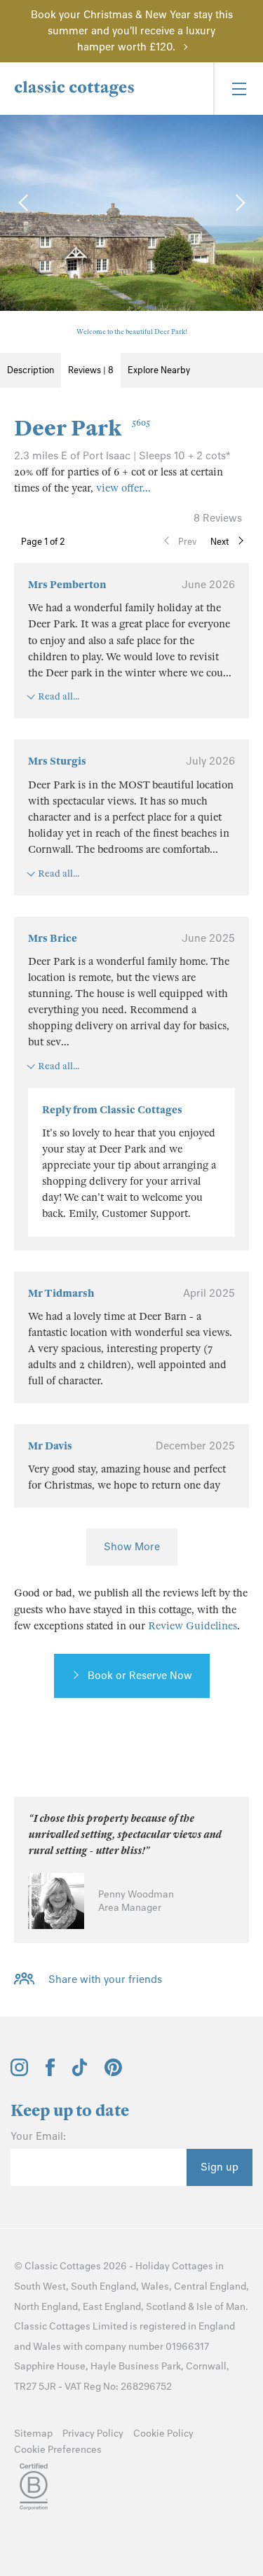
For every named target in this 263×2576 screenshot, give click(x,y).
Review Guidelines (193, 1626)
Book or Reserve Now (140, 1676)
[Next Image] (238, 202)
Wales (155, 2286)
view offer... (123, 488)
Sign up (220, 2167)
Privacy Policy (93, 2434)
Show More (132, 1547)
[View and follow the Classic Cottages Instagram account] (19, 2073)
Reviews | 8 (91, 370)
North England (46, 2307)
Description (31, 370)
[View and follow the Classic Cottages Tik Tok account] (80, 2073)
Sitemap (33, 2434)
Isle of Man (221, 2307)
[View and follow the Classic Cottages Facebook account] (50, 2073)
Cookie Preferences (58, 2450)
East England (112, 2307)
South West (40, 2286)
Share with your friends (105, 1979)
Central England (210, 2286)
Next (220, 542)
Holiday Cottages (174, 2266)
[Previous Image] (25, 202)
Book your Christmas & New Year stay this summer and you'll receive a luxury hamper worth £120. (132, 31)
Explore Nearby (159, 370)
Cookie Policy (163, 2434)
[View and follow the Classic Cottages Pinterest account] (113, 2073)
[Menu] (238, 89)
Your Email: (38, 2136)
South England (103, 2286)
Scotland (166, 2307)
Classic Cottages (63, 2266)
